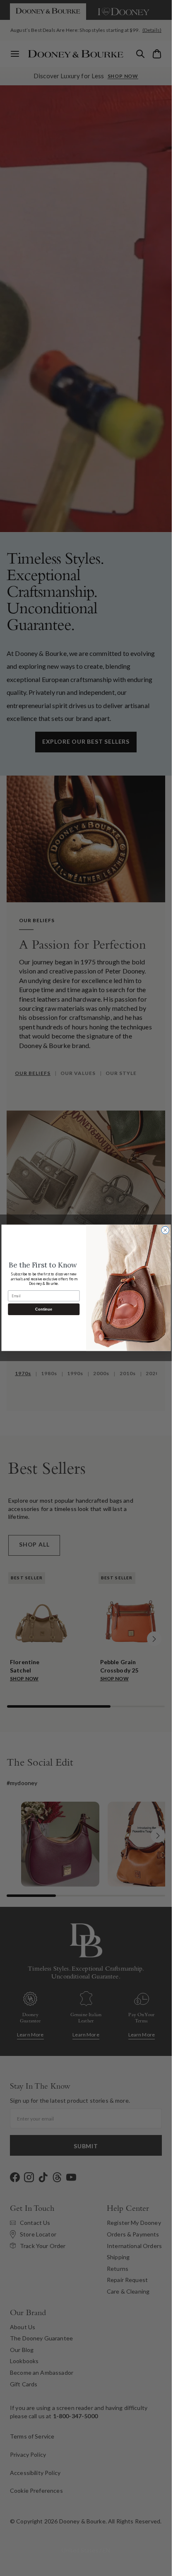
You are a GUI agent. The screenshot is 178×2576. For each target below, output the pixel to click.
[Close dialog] (165, 1230)
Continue (44, 1309)
